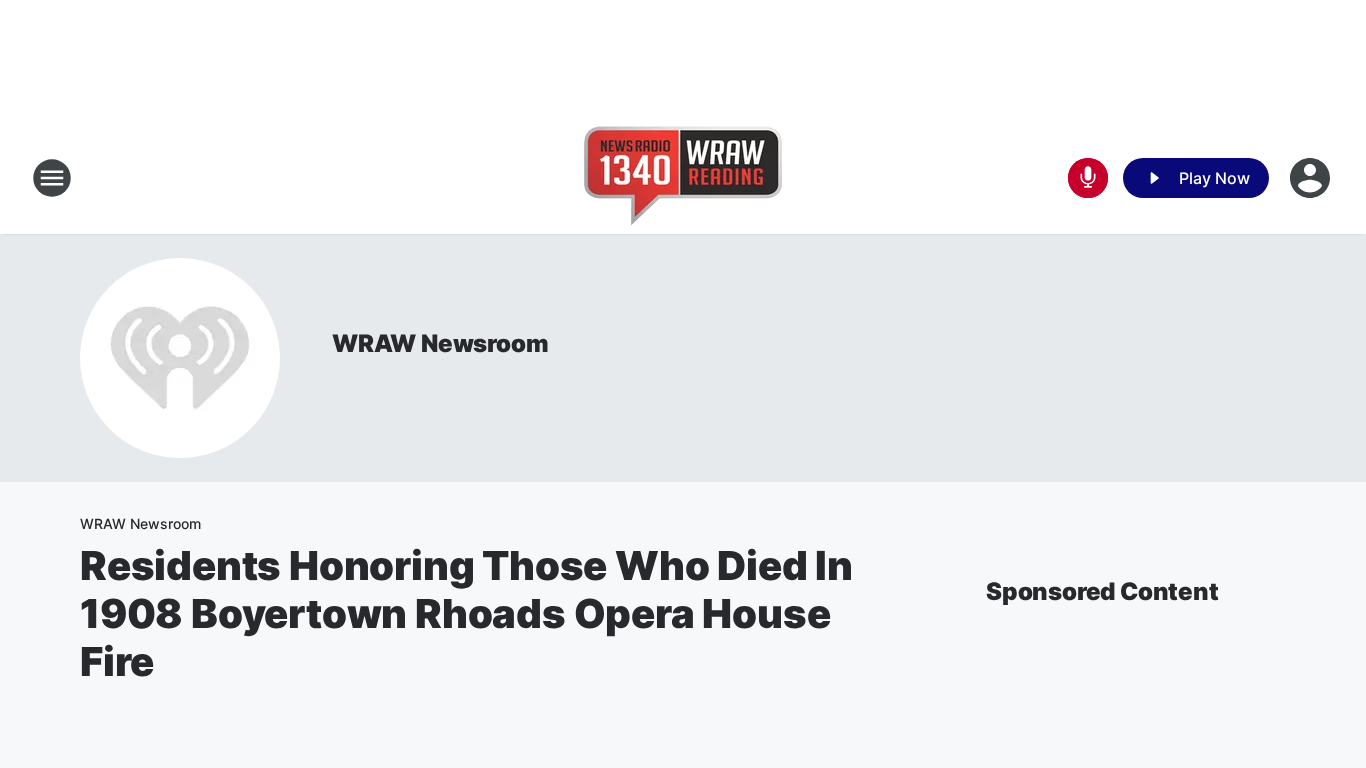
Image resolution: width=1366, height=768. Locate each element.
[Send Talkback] (1088, 178)
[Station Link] (683, 178)
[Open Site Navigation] (52, 178)
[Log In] (1312, 178)
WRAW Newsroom (440, 343)
